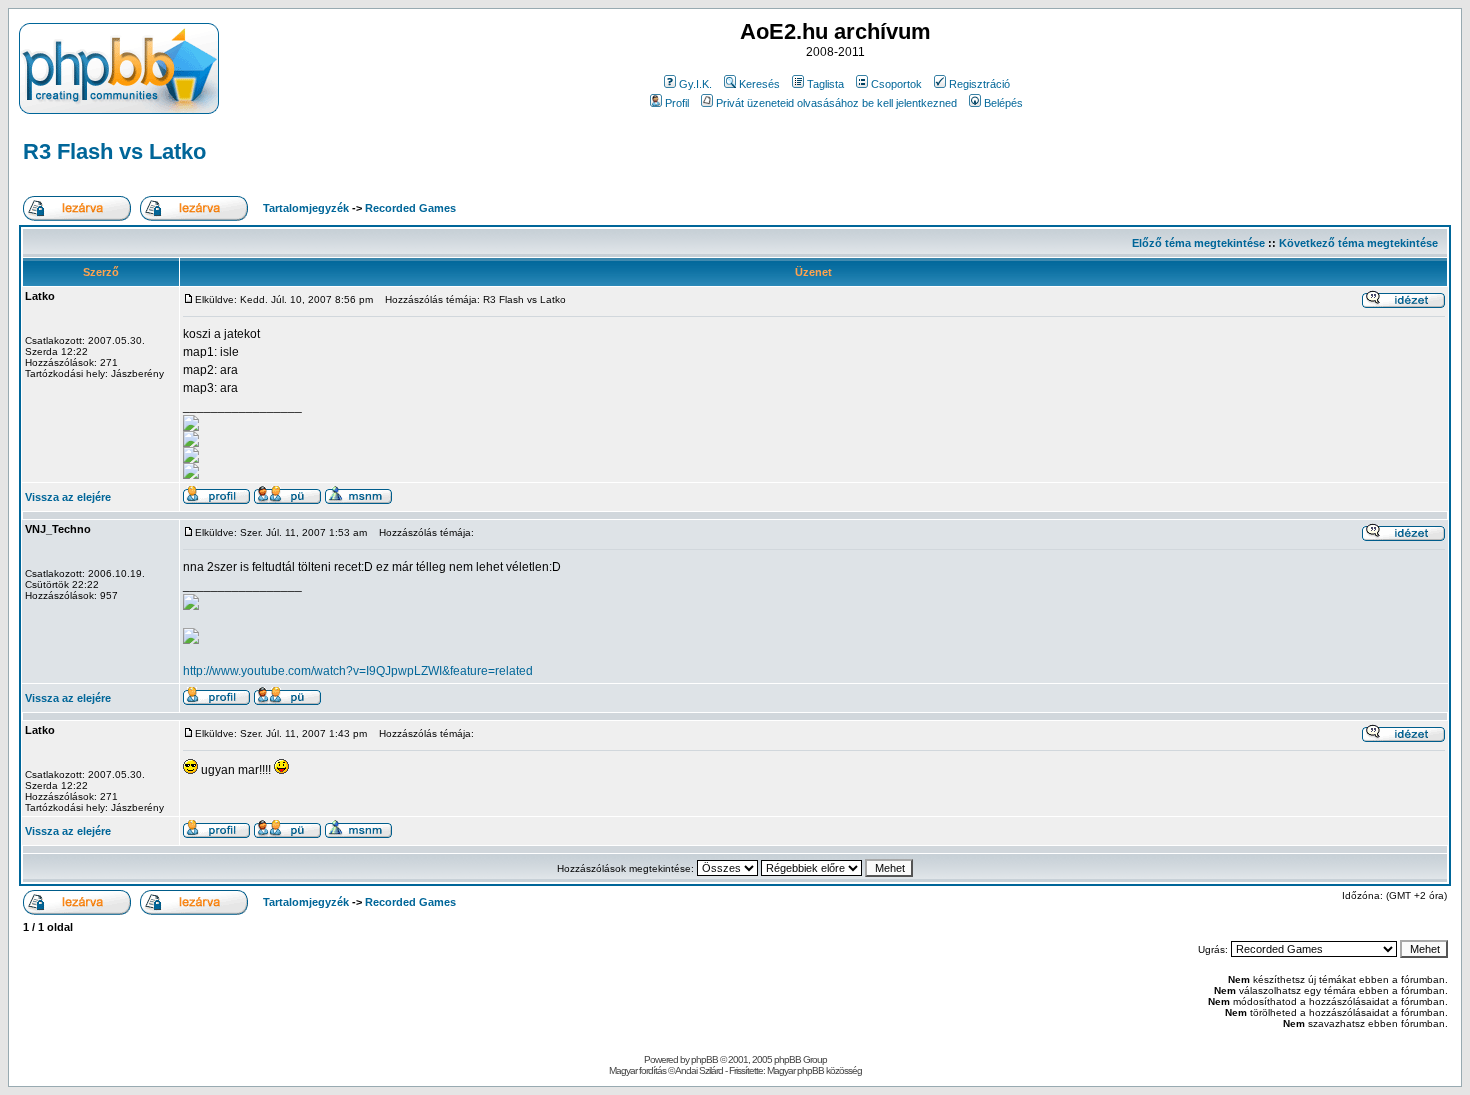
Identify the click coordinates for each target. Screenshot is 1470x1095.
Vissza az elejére (68, 497)
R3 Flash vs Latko (114, 151)
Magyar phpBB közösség (814, 1070)
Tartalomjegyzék (306, 208)
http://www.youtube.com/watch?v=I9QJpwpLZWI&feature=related (358, 671)
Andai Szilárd (699, 1070)
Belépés (1003, 103)
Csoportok (896, 84)
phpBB (704, 1059)
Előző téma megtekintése (1198, 243)
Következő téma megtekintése (1358, 243)
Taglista (825, 84)
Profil (677, 103)
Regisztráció (979, 84)
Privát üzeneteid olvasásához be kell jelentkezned (836, 103)
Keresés (759, 84)
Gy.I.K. (695, 84)
